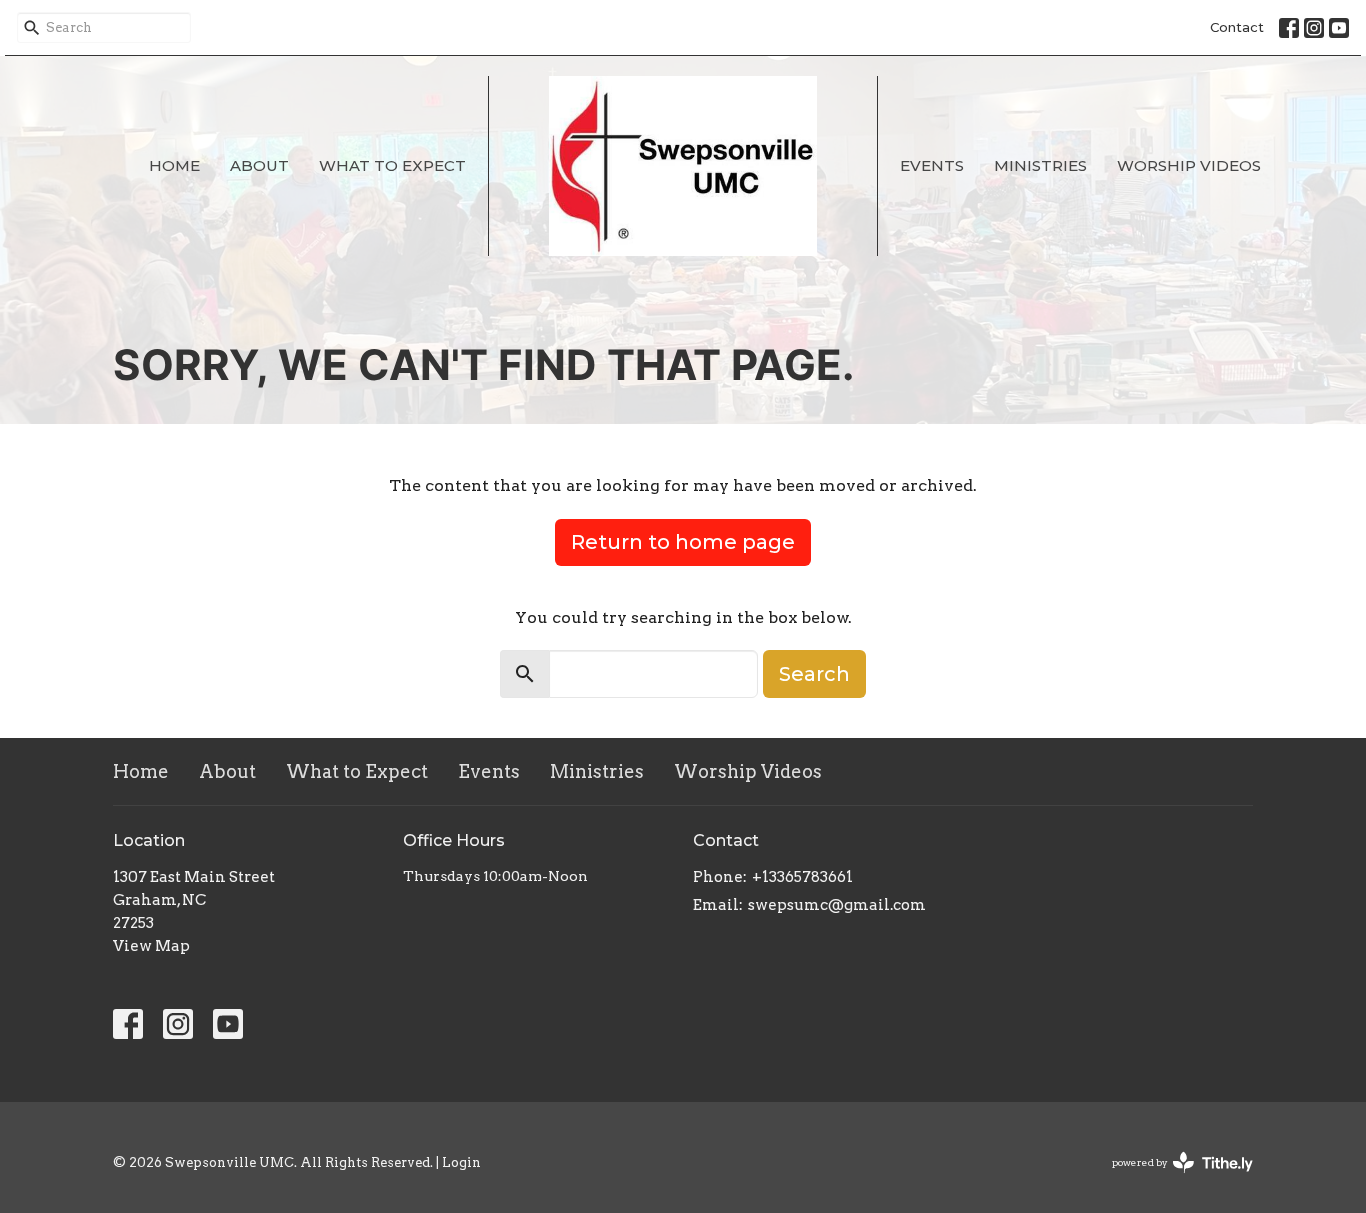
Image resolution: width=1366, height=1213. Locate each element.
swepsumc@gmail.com (837, 905)
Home (174, 165)
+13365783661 (802, 877)
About (259, 165)
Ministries (1040, 165)
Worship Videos (1189, 165)
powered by (1172, 1179)
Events (932, 165)
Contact (1237, 27)
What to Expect (392, 165)
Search (814, 674)
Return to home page (683, 542)
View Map (151, 946)
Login (461, 1162)
